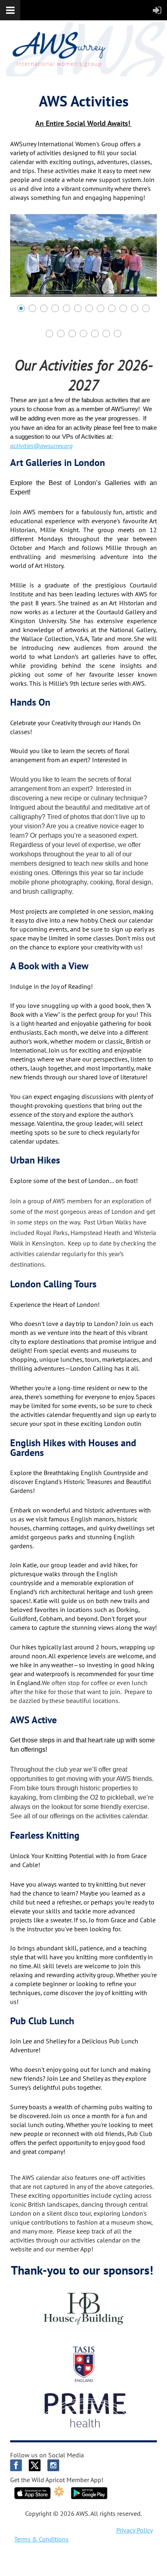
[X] (35, 2465)
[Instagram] (53, 2465)
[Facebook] (16, 2465)
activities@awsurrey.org (41, 446)
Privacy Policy (135, 2530)
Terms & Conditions (41, 2539)
